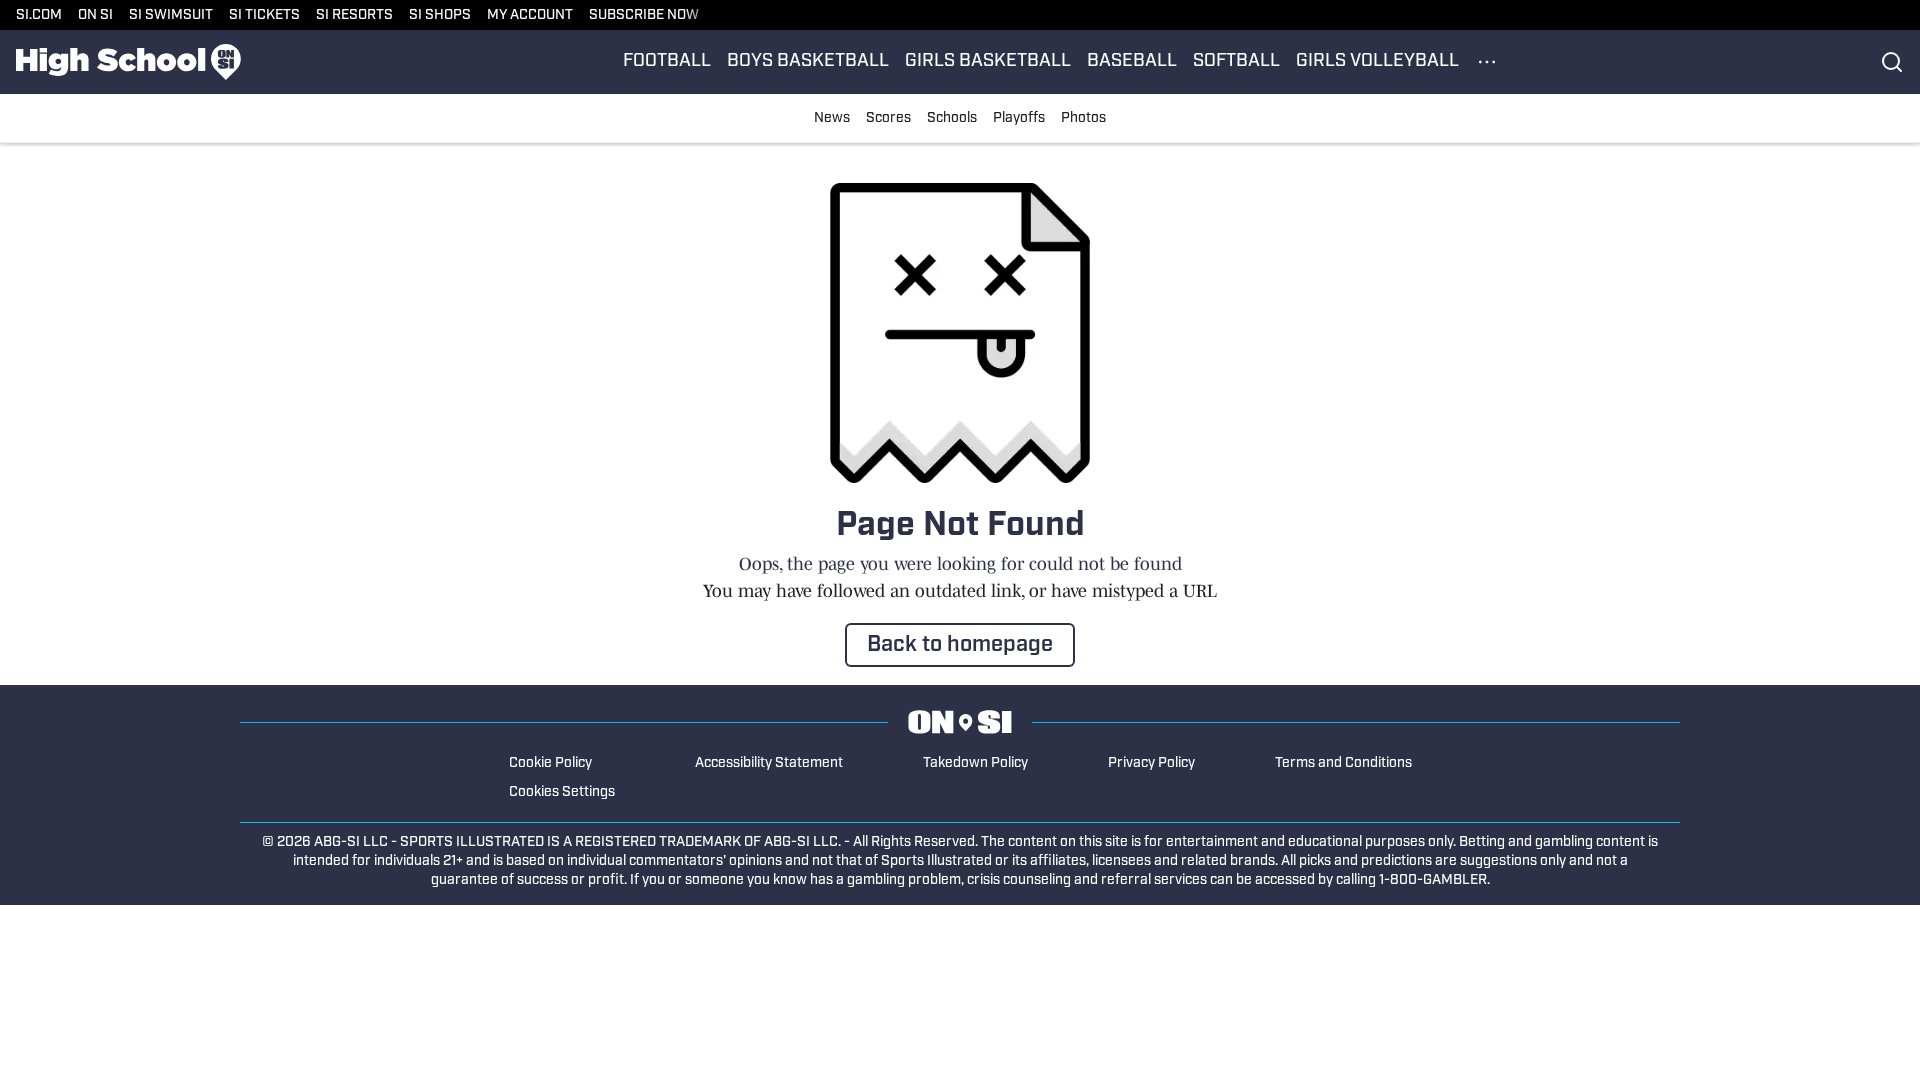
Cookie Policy (550, 763)
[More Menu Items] (1487, 62)
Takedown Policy (975, 763)
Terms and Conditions (1343, 763)
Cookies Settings (562, 792)
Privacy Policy (1151, 763)
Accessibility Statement (769, 763)
